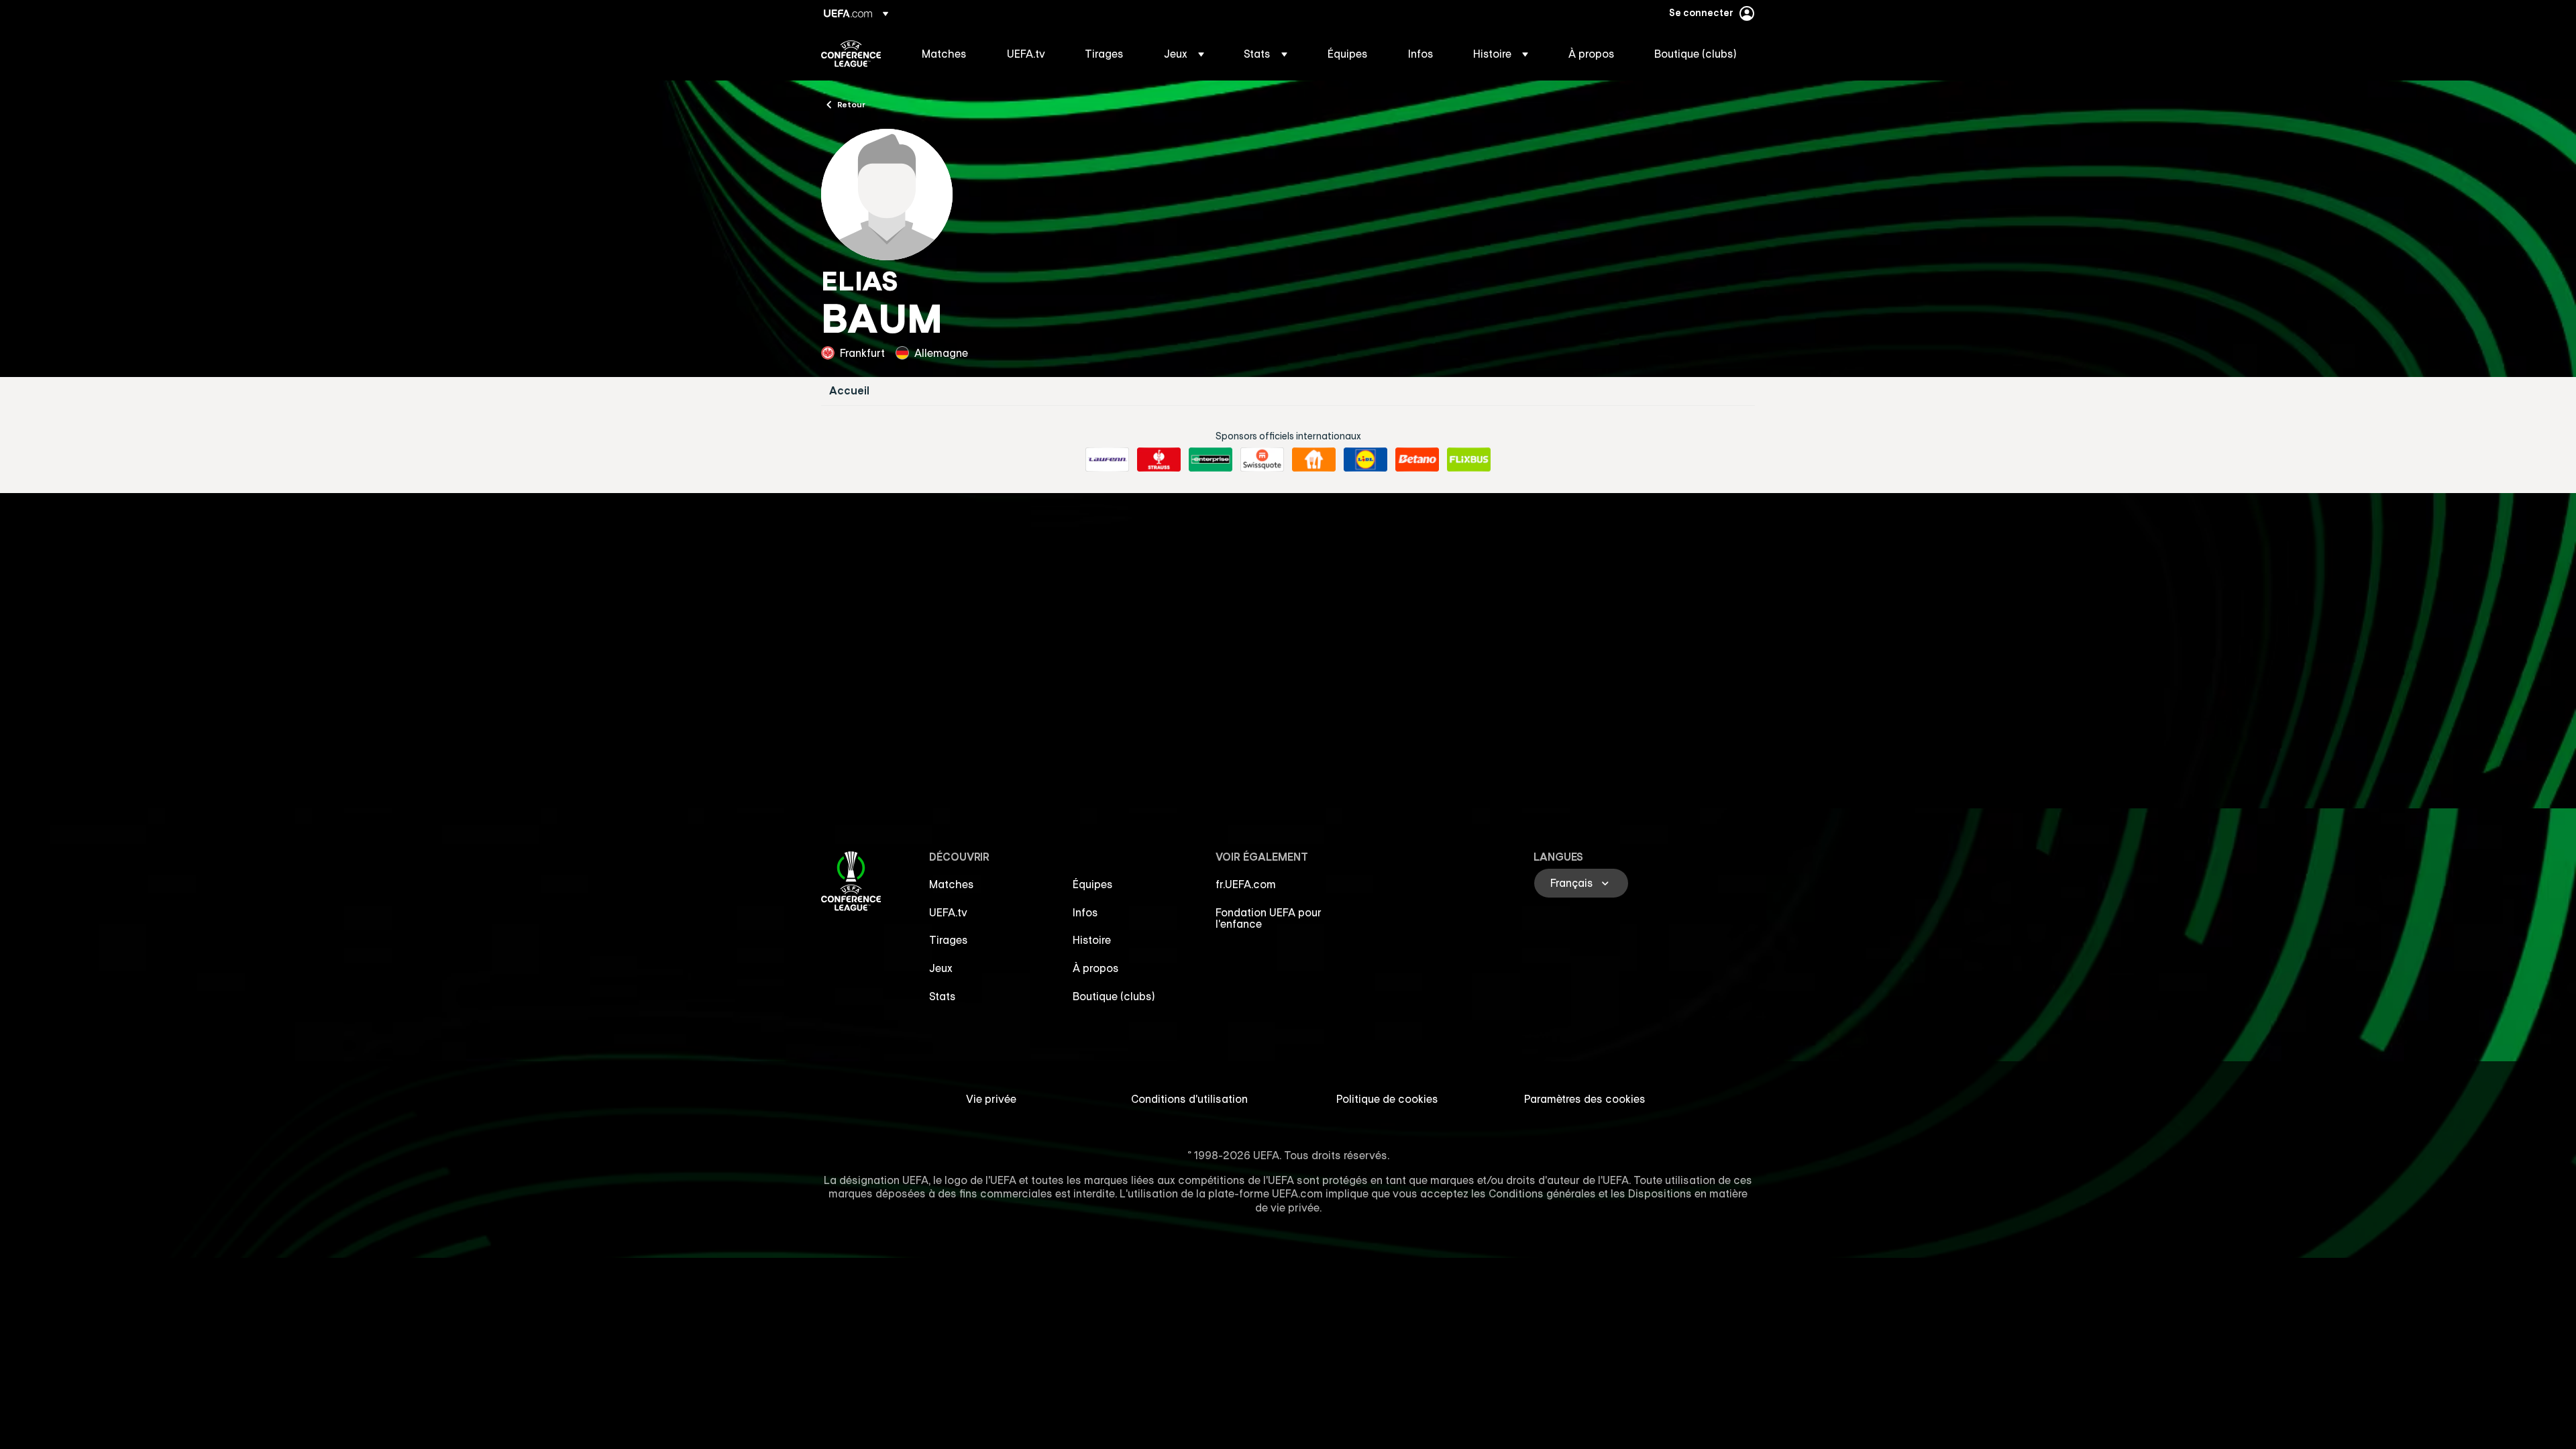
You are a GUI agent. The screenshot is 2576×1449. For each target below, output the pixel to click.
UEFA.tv (948, 912)
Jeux (941, 968)
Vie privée (991, 1099)
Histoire (1092, 940)
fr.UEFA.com (1246, 884)
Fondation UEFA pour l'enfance (1269, 918)
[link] (944, 54)
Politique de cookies (1387, 1099)
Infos (1085, 912)
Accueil (849, 391)
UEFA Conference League (851, 54)
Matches (952, 884)
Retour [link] (851, 104)
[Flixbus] (1469, 460)
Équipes (1093, 884)
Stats (943, 996)
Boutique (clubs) (1114, 996)
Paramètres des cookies (1585, 1099)
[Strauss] (1159, 460)
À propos (1096, 968)
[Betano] (1417, 460)
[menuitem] (948, 54)
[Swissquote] (1262, 460)
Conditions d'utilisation (1189, 1099)
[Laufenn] (1107, 460)
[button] (1184, 54)
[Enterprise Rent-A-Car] (1211, 460)
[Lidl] (1365, 460)
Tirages (949, 940)
